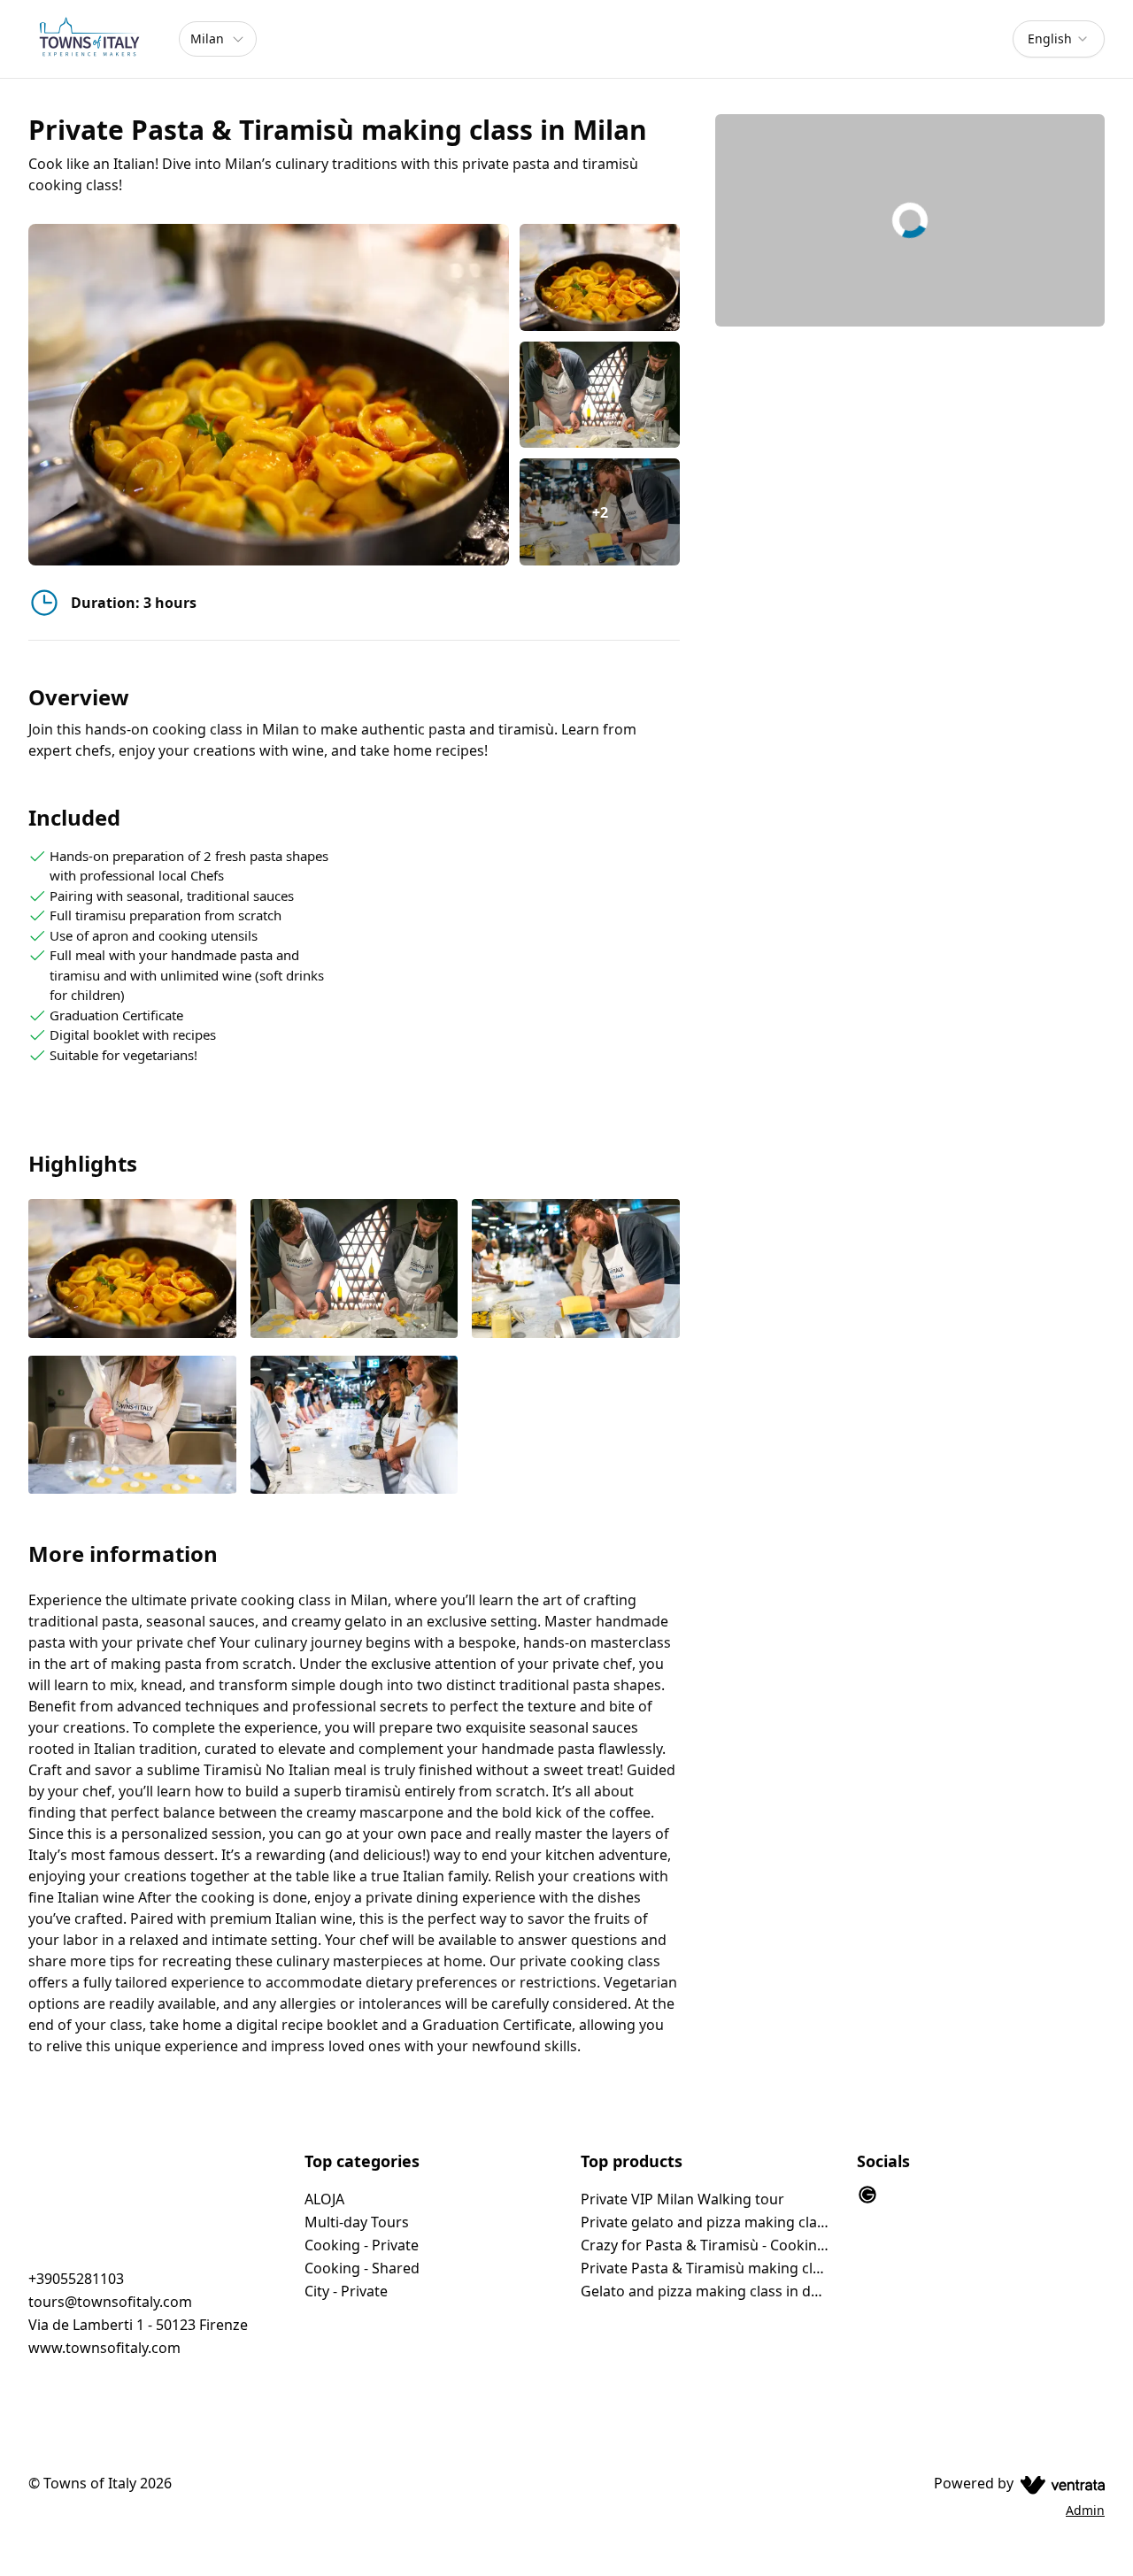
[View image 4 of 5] (132, 1426)
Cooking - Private (362, 2245)
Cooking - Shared (362, 2268)
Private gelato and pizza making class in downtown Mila (705, 2222)
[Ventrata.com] (1059, 2483)
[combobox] (1059, 39)
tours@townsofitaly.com (110, 2302)
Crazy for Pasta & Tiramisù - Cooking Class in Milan (705, 2245)
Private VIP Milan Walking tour (682, 2199)
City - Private (346, 2291)
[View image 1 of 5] (600, 277)
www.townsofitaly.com (104, 2348)
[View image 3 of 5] (576, 1270)
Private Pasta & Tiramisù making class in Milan (705, 2268)
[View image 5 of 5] (355, 1426)
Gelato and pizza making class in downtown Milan (705, 2291)
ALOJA (324, 2199)
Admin (1085, 2510)
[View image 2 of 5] (600, 395)
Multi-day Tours (357, 2222)
